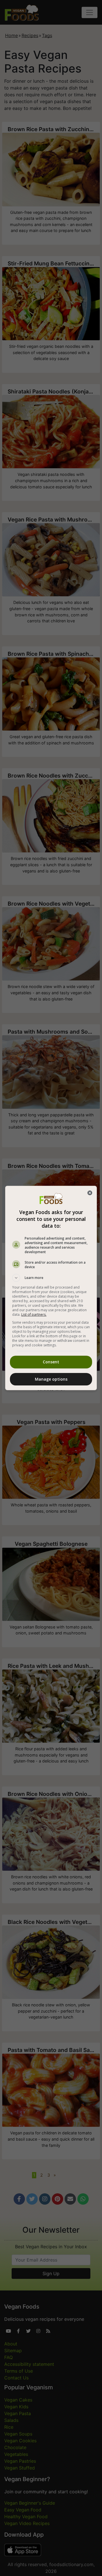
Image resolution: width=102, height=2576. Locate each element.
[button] (51, 1278)
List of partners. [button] (34, 1314)
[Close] (90, 1193)
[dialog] (51, 1288)
